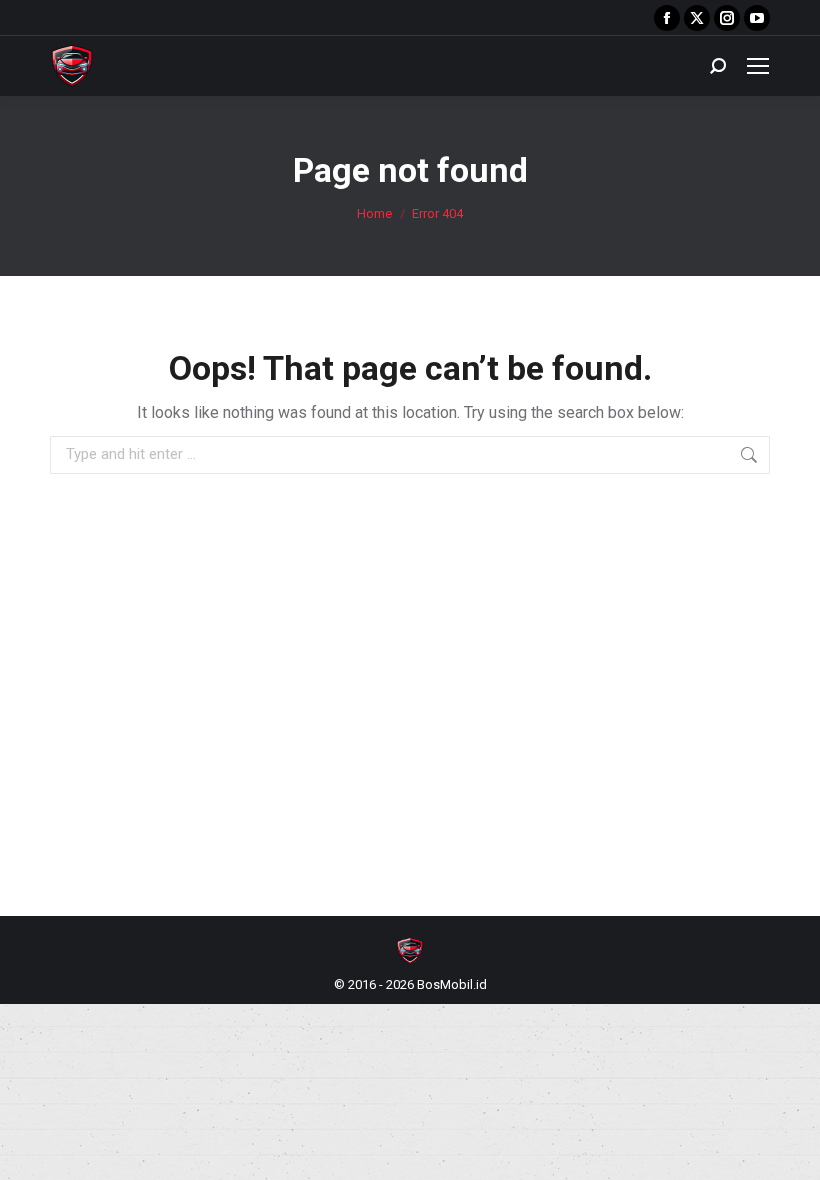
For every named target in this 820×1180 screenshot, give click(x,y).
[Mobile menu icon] (758, 66)
